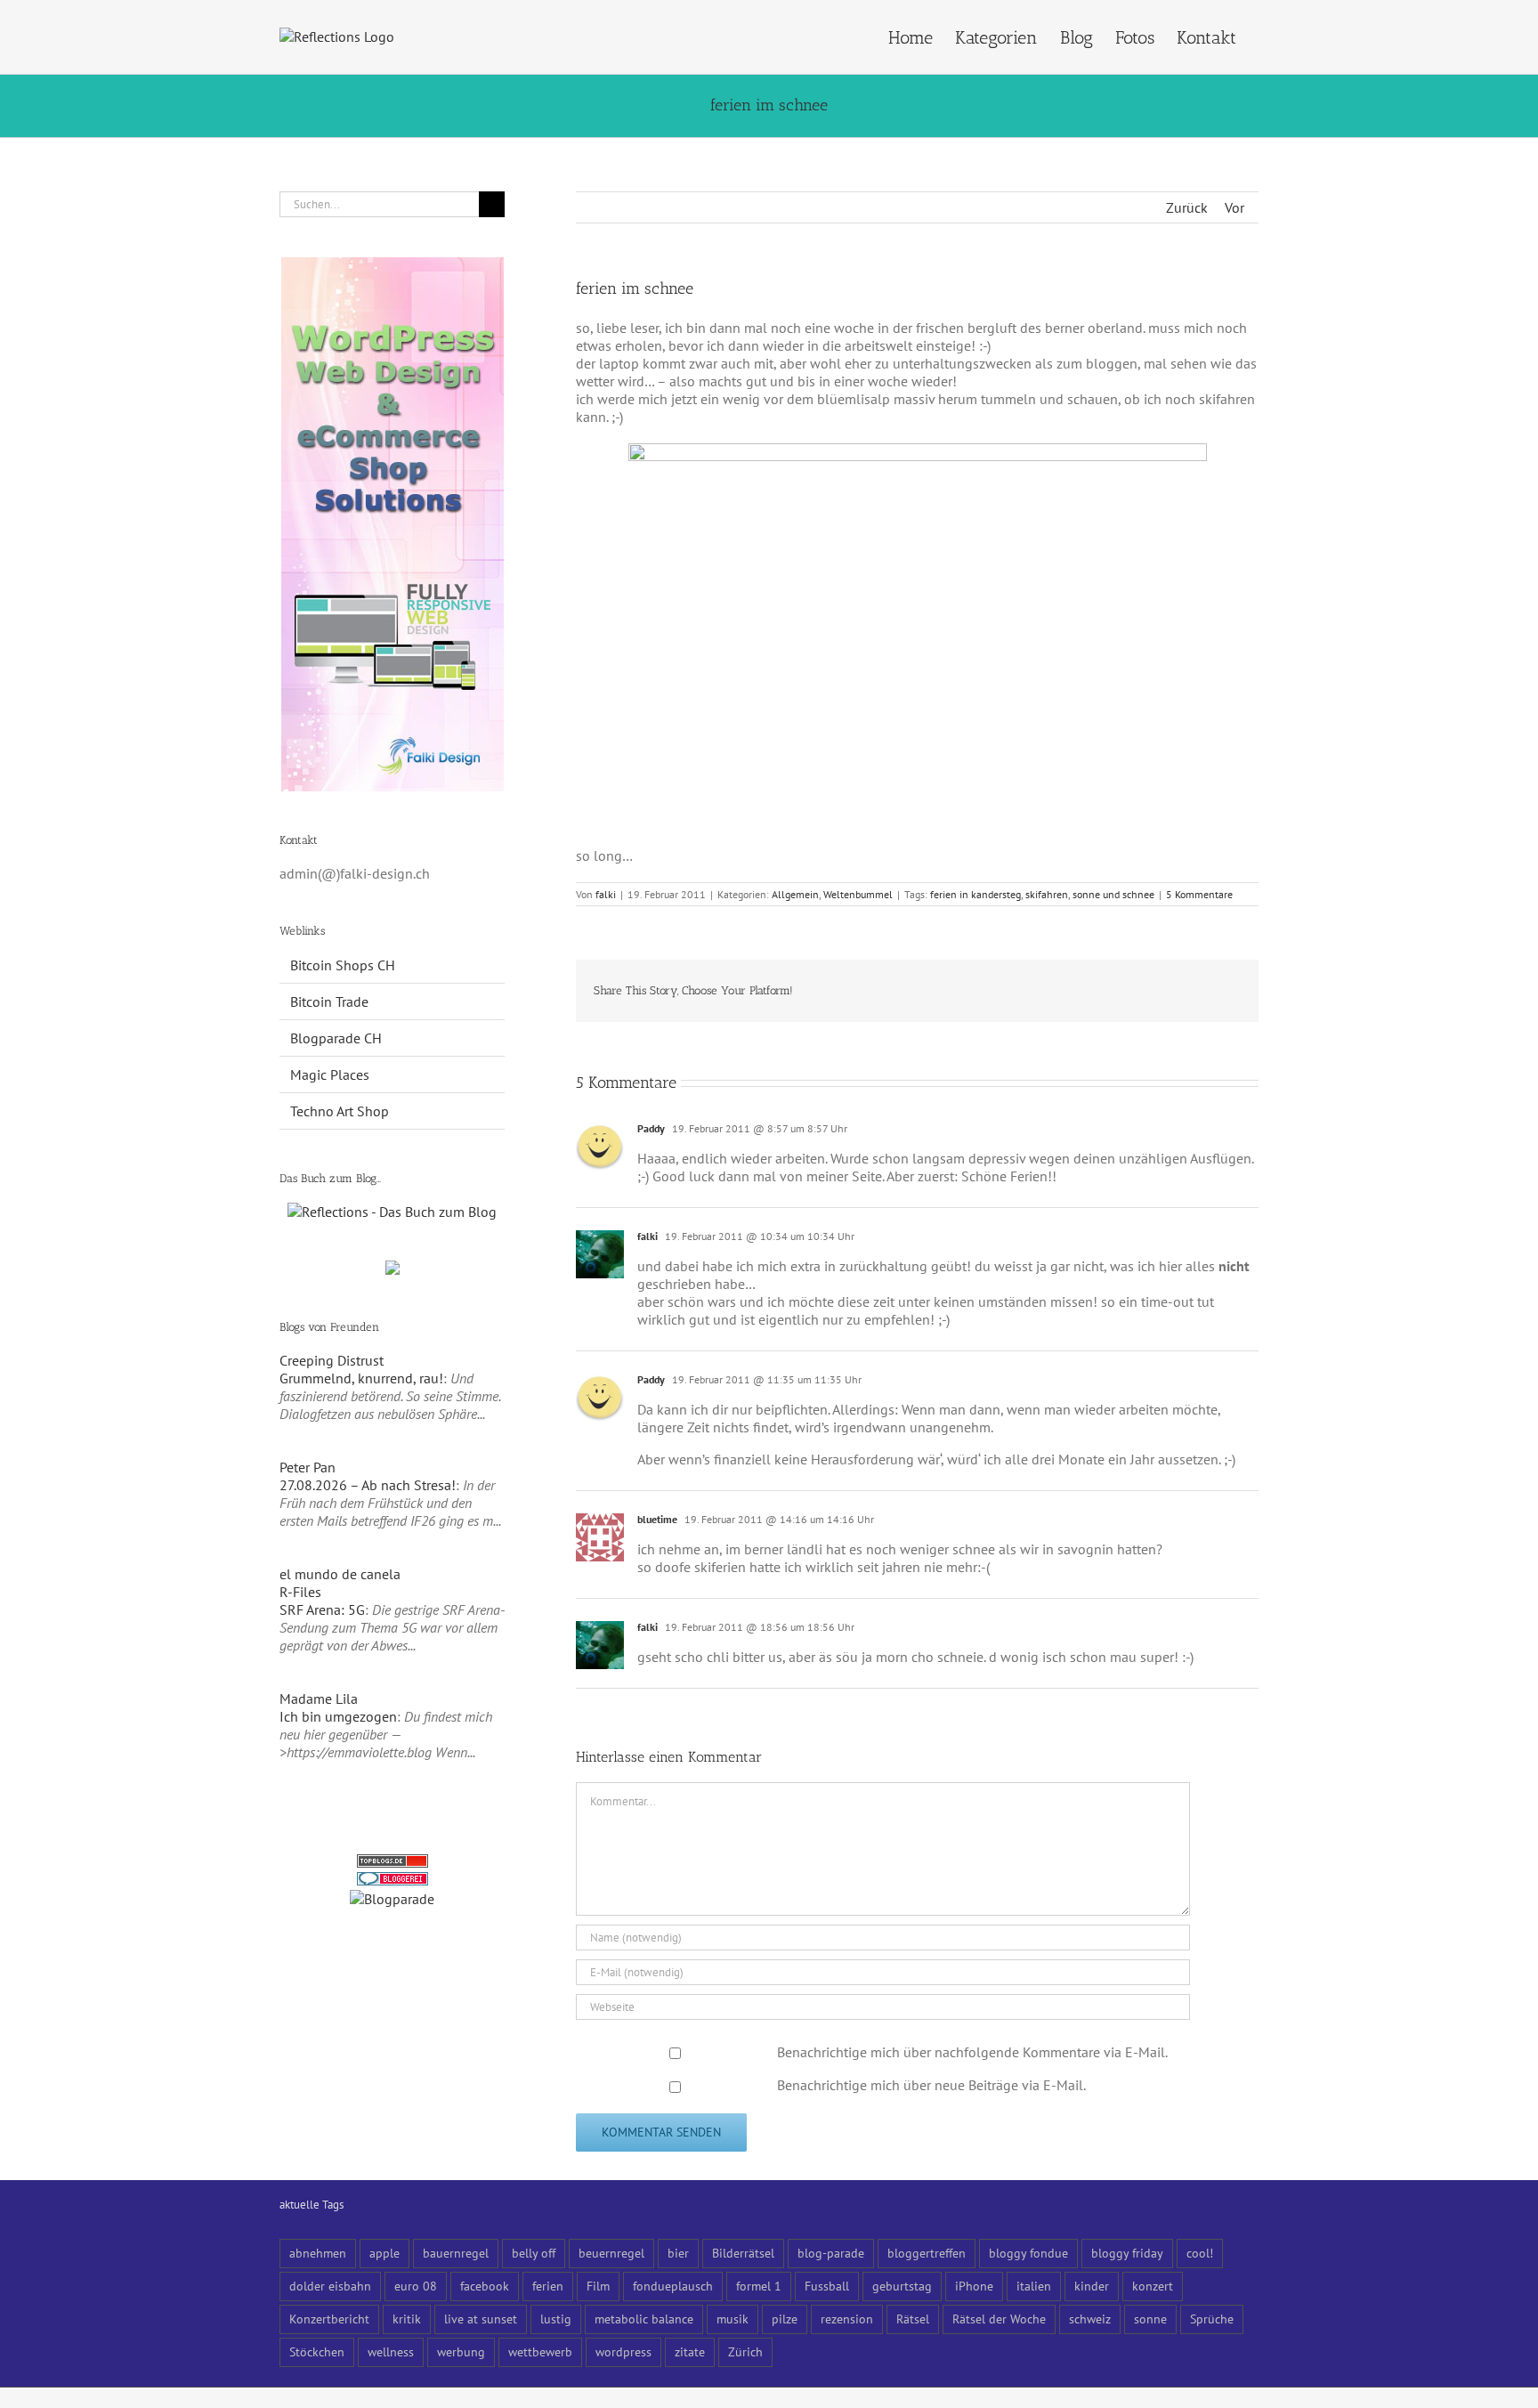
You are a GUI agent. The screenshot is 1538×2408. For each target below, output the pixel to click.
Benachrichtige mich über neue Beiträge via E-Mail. (931, 2085)
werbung (461, 2351)
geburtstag (902, 2286)
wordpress (623, 2351)
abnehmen (318, 2253)
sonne (1150, 2319)
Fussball (827, 2286)
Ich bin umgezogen (338, 1716)
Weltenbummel (858, 894)
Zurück (1187, 207)
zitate (690, 2351)
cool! (1200, 2253)
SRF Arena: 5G (322, 1609)
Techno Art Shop (340, 1111)
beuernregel (611, 2253)
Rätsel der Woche (999, 2319)
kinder (1092, 2286)
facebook (485, 2286)
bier (678, 2253)
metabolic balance (644, 2319)
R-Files (300, 1592)
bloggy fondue (1028, 2253)
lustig (556, 2319)
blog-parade (831, 2253)
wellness (391, 2351)
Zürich (745, 2351)
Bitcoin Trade (329, 1001)
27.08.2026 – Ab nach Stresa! (368, 1485)
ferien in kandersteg (975, 894)
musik (733, 2319)
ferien (548, 2286)
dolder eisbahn (330, 2286)
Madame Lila (319, 1699)
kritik (407, 2319)
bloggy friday (1127, 2253)
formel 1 (759, 2286)
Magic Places (330, 1074)
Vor (1234, 207)
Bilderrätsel (743, 2253)
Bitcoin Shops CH (343, 965)
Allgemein (795, 894)
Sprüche (1212, 2319)
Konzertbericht (329, 2319)
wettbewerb (540, 2351)
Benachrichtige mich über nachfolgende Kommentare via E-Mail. (972, 2052)
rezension (847, 2319)
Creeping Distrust (332, 1360)
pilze (785, 2319)
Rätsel (913, 2319)
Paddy (651, 1128)
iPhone (974, 2286)
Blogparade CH (336, 1038)
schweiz (1090, 2319)
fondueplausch (673, 2286)
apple (384, 2253)
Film (598, 2286)
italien (1034, 2286)
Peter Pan (308, 1467)
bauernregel (456, 2253)
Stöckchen (317, 2351)
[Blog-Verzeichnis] (393, 1881)
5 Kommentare (1199, 894)
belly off (534, 2253)
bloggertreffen (927, 2253)
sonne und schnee (1113, 894)
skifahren (1047, 894)
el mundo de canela (340, 1574)
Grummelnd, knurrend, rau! (361, 1378)
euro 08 (416, 2286)
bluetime (657, 1519)
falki (606, 894)
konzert (1153, 2286)
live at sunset (481, 2319)
